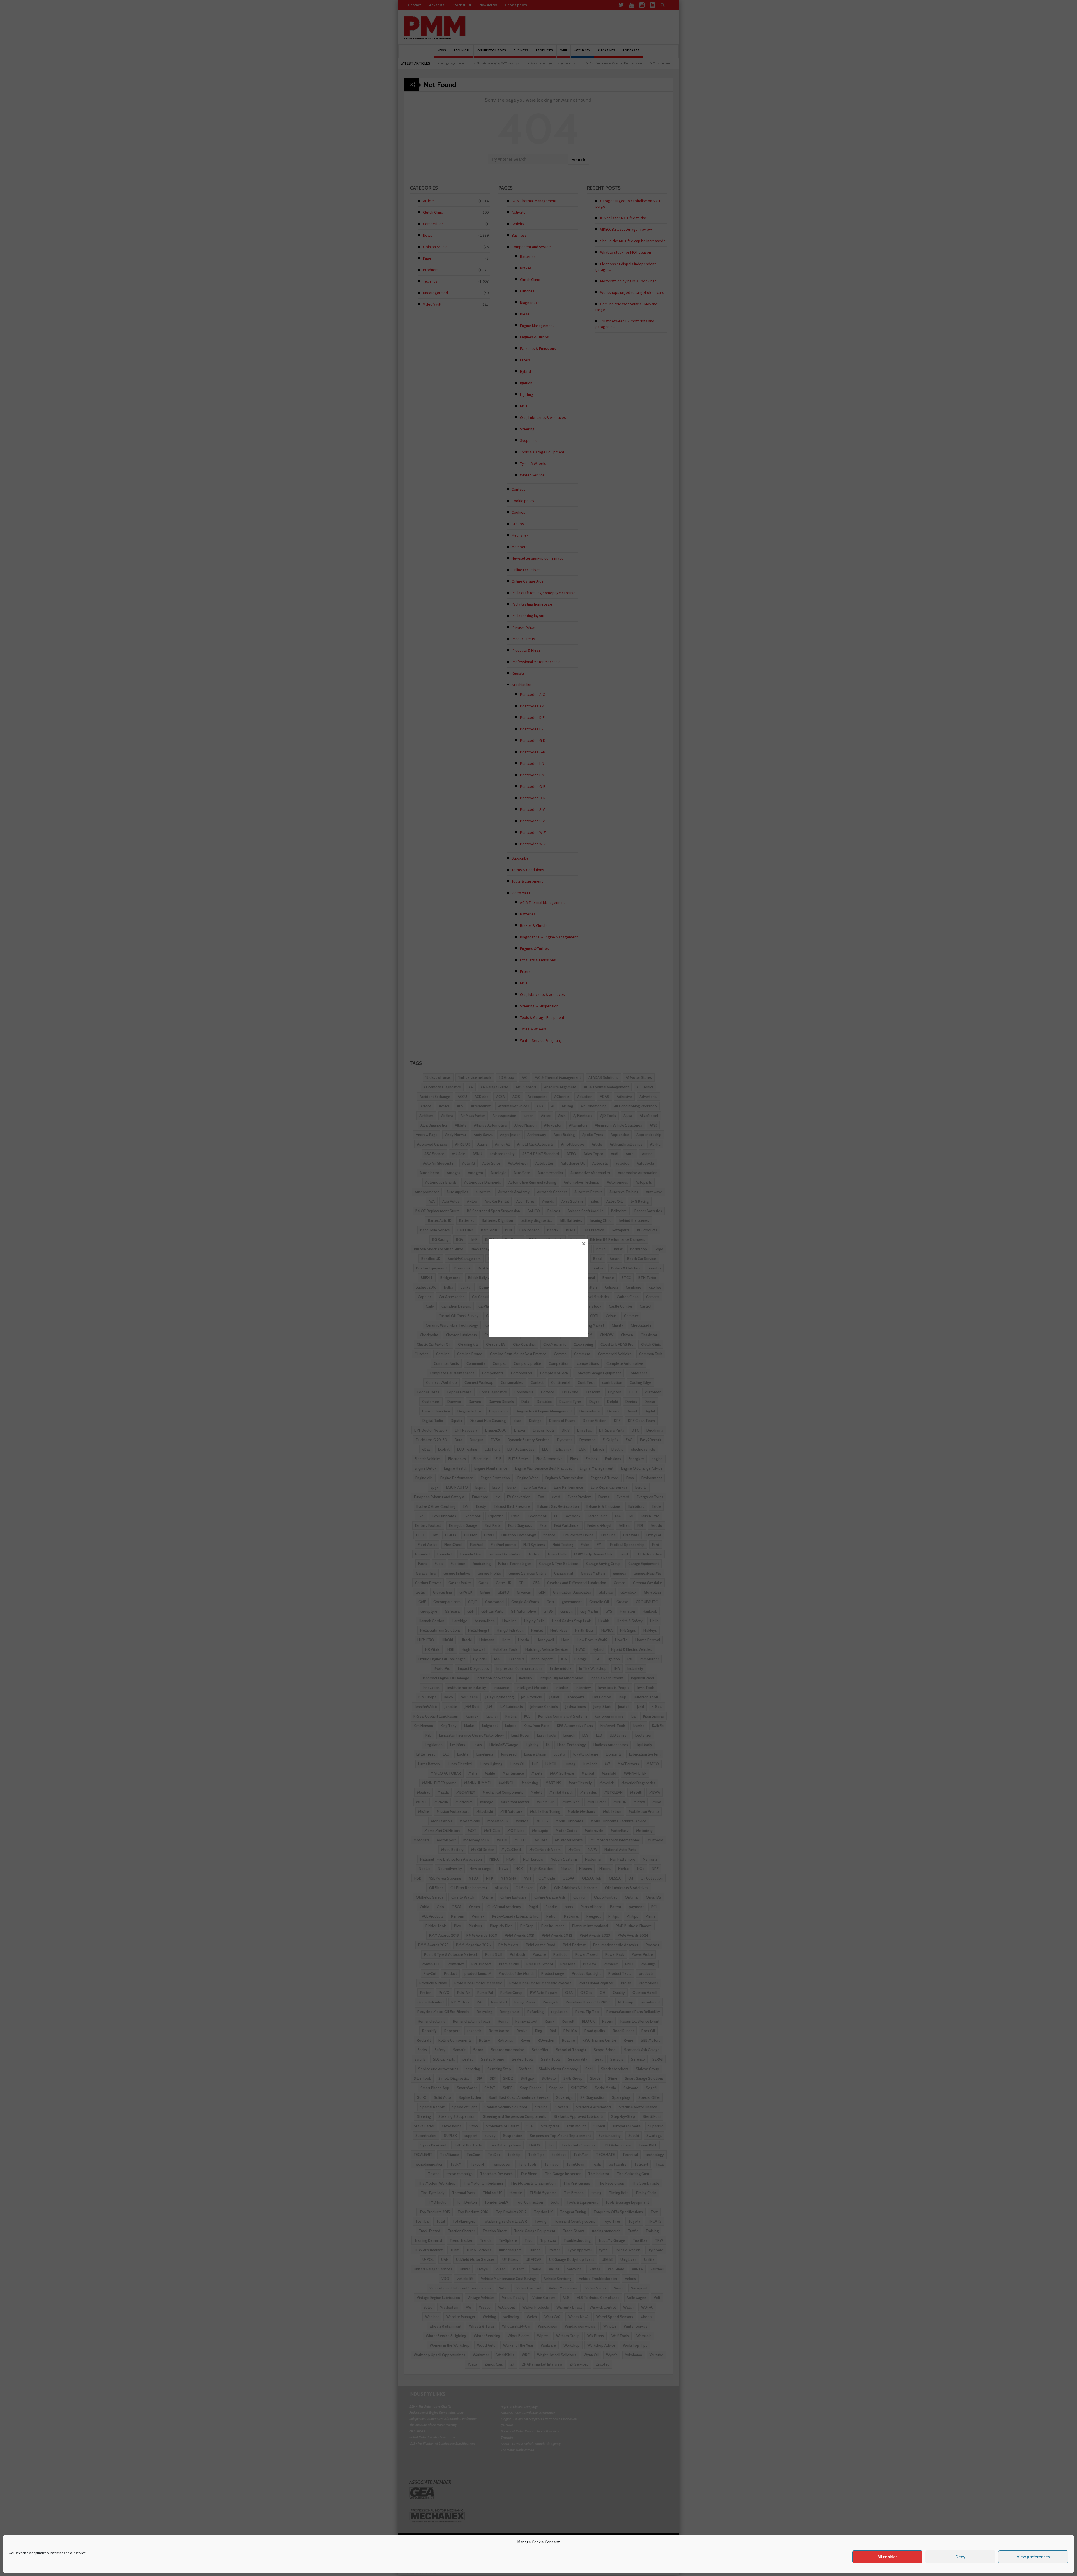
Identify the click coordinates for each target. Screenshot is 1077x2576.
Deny (960, 2557)
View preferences (1033, 2557)
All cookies (888, 2557)
